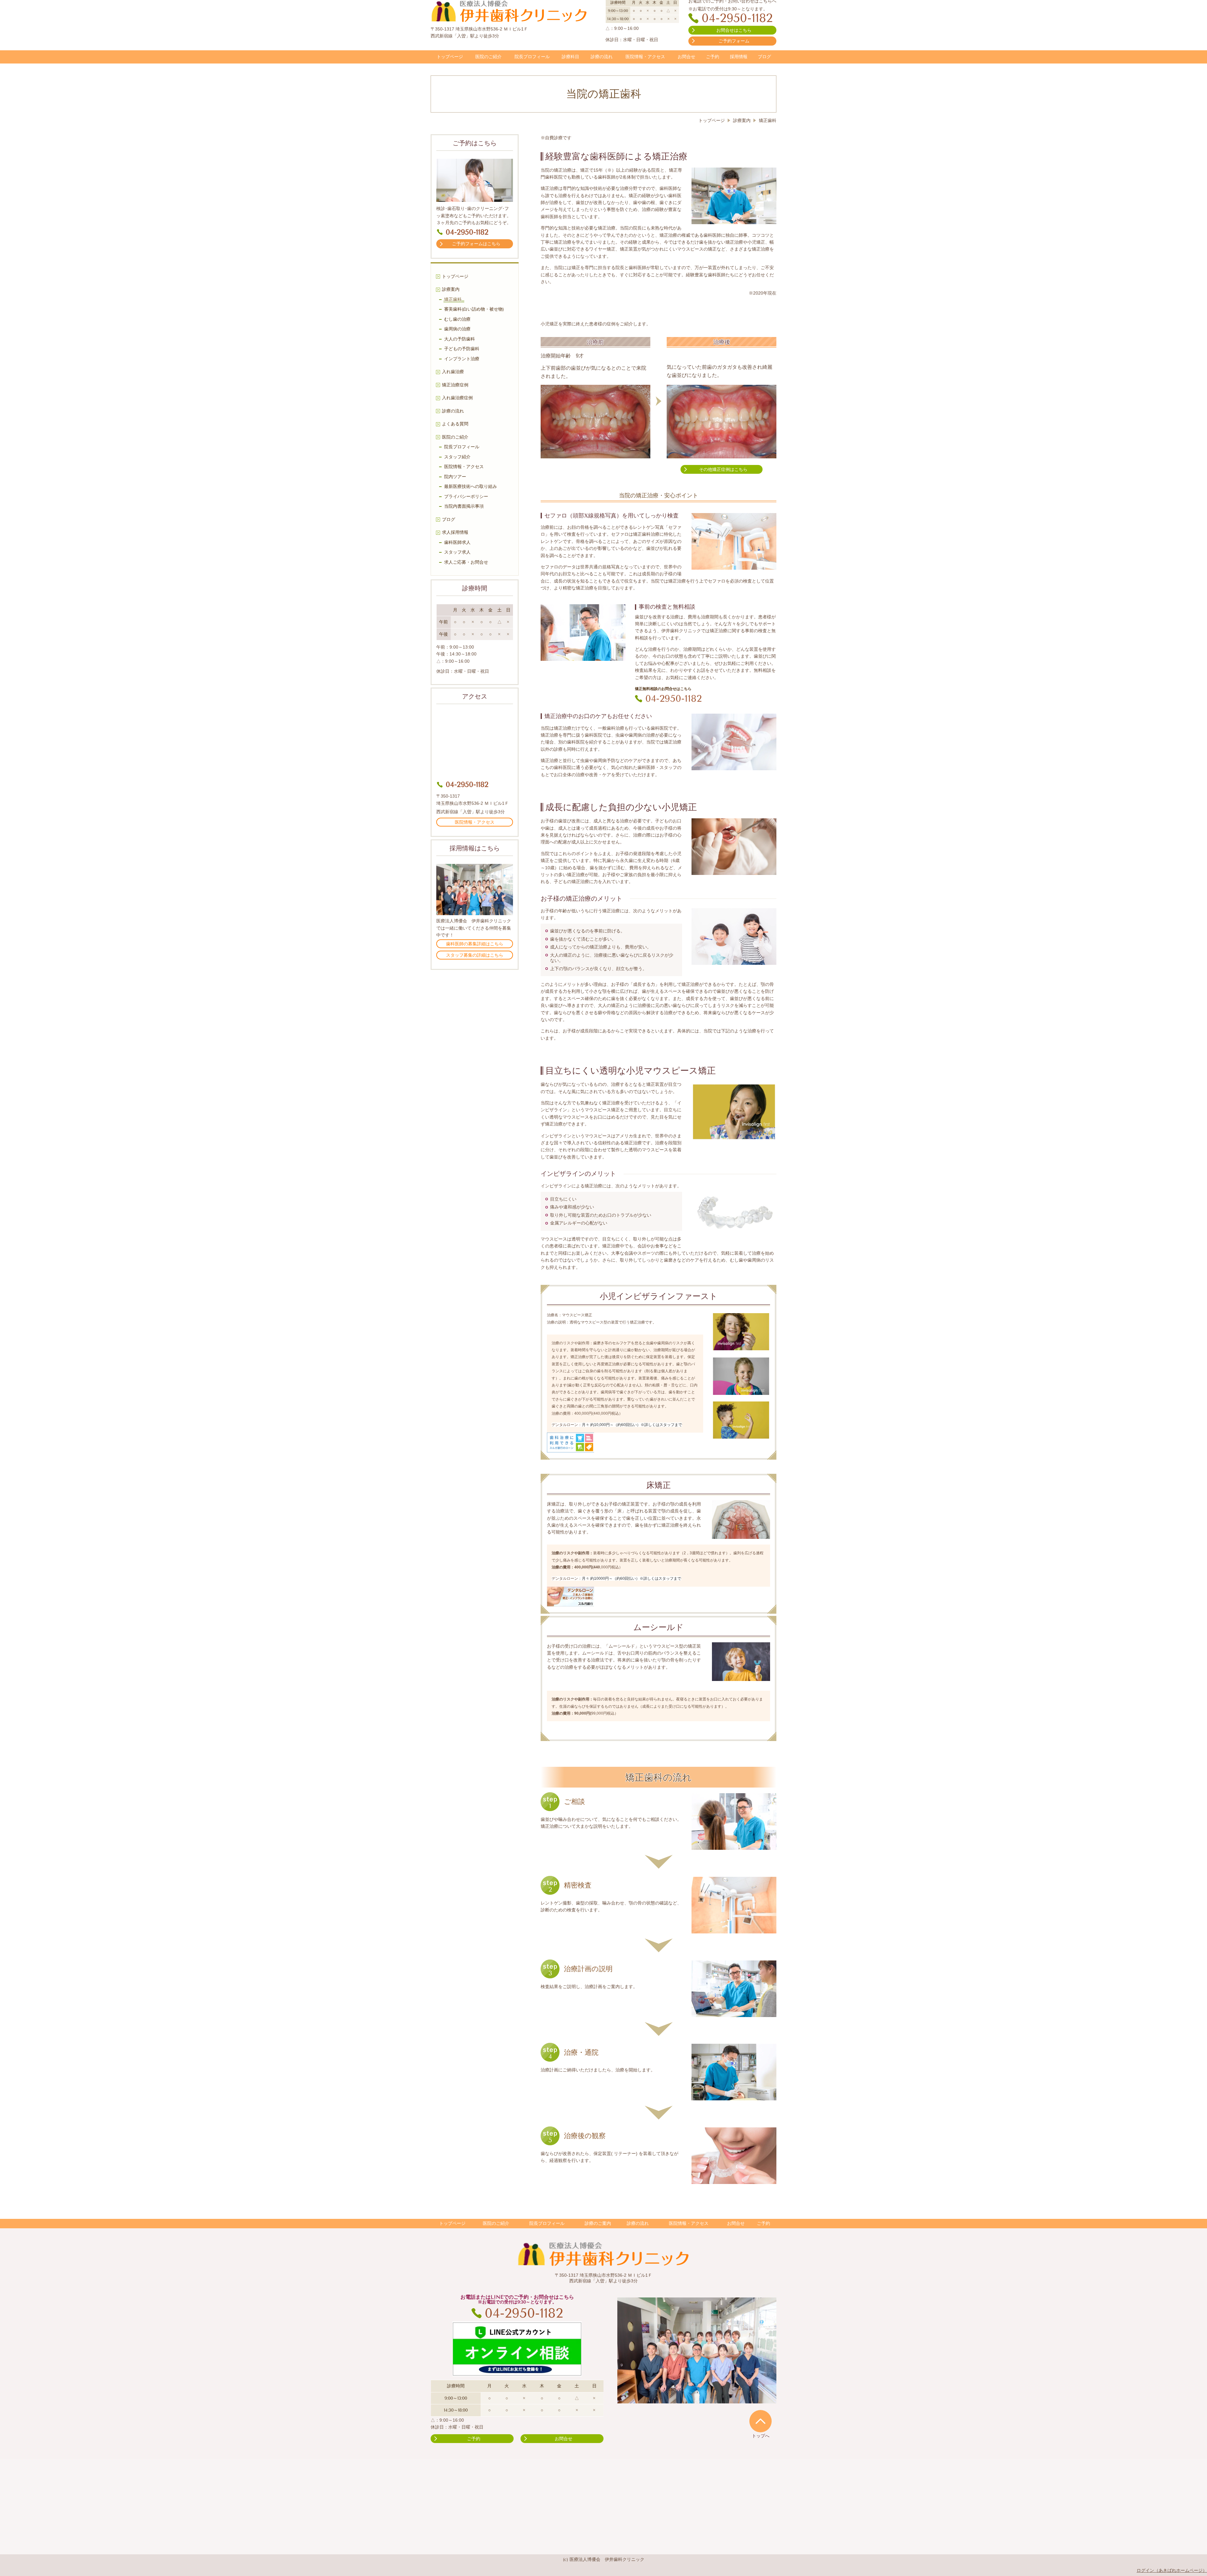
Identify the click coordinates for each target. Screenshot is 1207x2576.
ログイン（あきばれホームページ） (1172, 2570)
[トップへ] (761, 2421)
